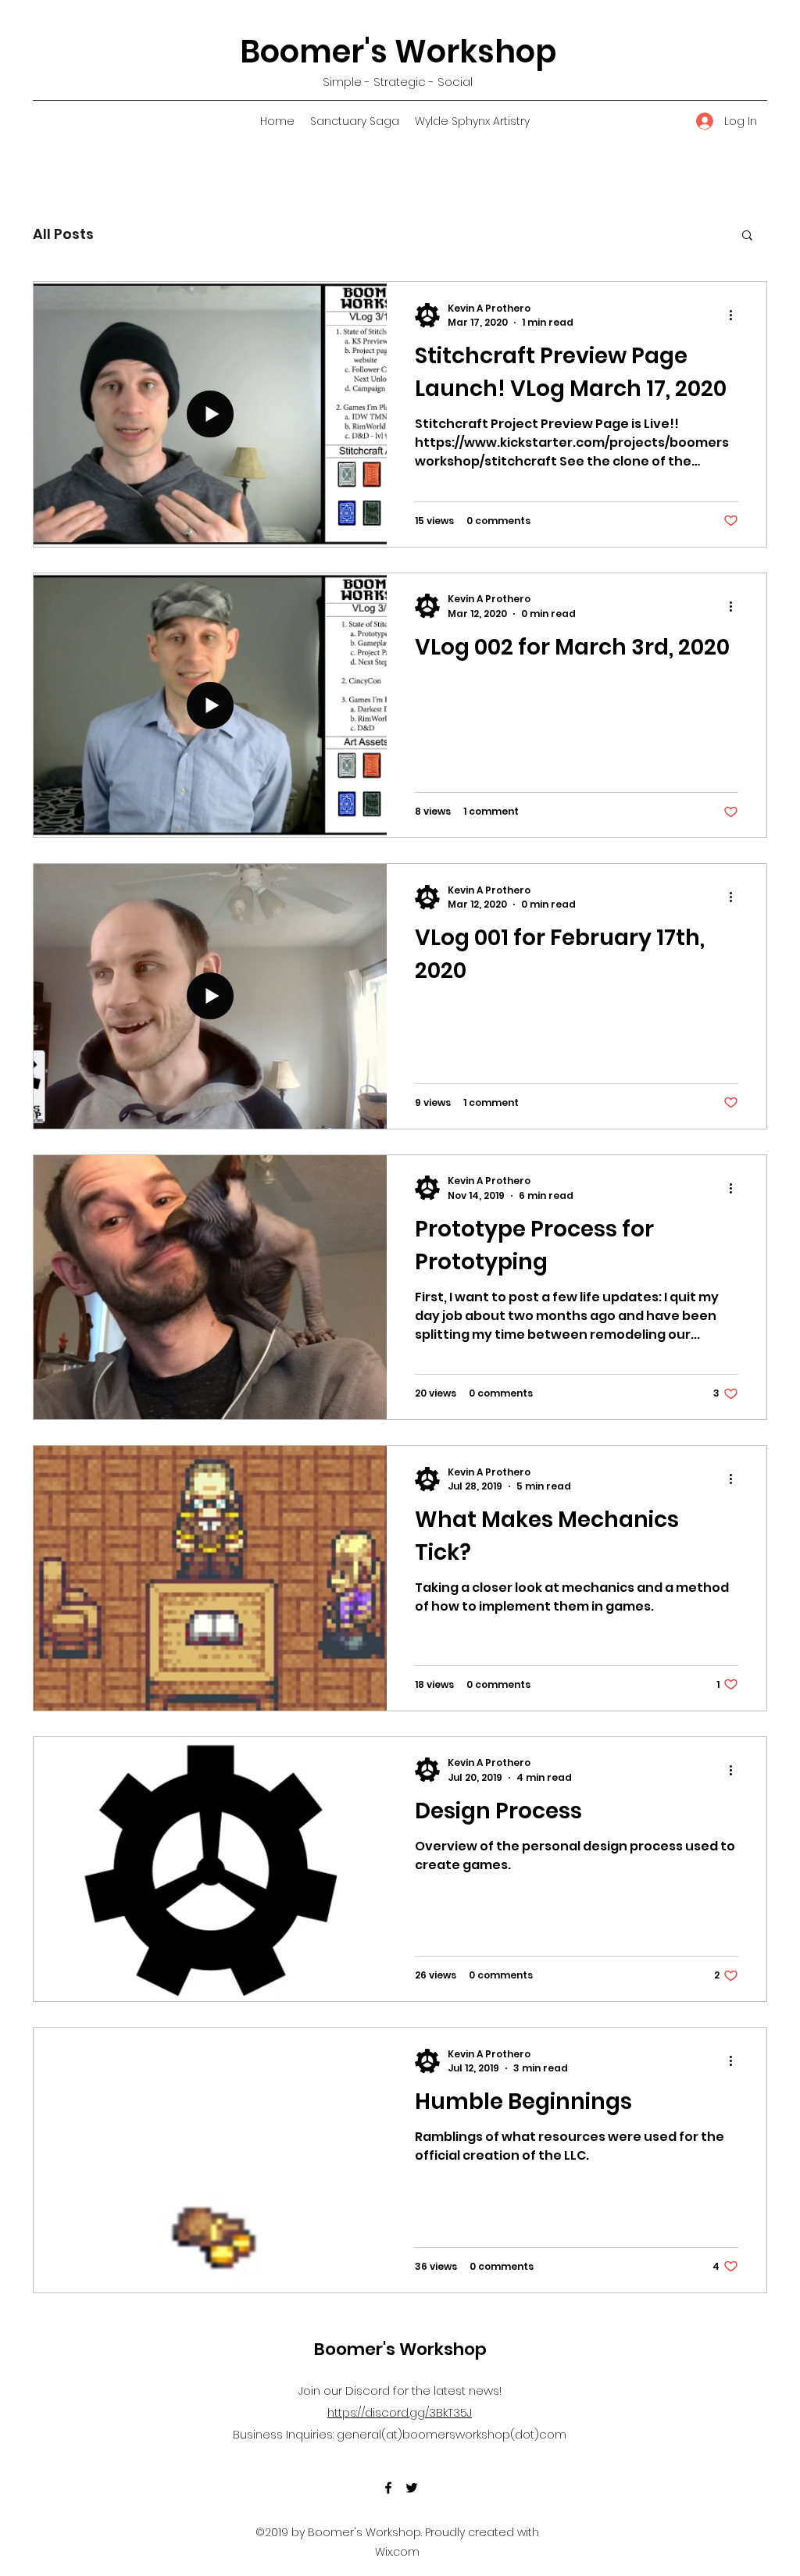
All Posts (63, 234)
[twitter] (412, 2488)
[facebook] (388, 2488)
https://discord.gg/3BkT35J (400, 2412)
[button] (747, 236)
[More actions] (736, 316)
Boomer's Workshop (398, 52)
